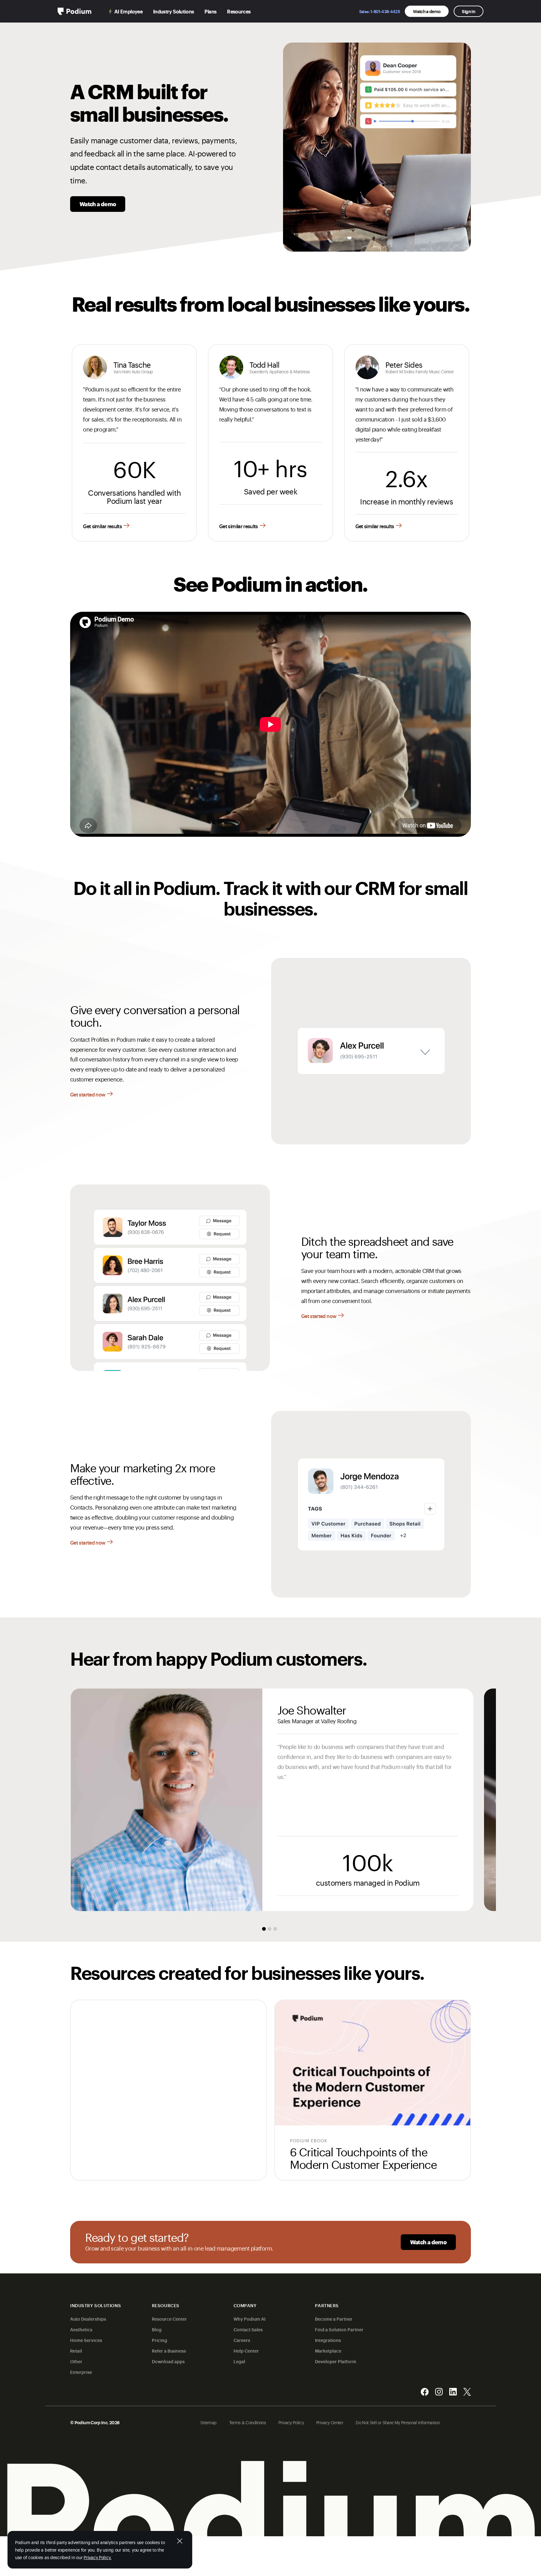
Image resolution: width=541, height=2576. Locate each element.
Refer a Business (169, 2351)
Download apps (168, 2361)
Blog (157, 2329)
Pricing (160, 2340)
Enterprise (81, 2372)
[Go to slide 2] (270, 1929)
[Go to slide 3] (275, 1929)
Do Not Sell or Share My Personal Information (398, 2422)
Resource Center (169, 2319)
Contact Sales (248, 2329)
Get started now (88, 1094)
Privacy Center (330, 2422)
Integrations (328, 2340)
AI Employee (128, 11)
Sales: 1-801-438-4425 (380, 11)
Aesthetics (81, 2329)
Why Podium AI (250, 2319)
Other (76, 2361)
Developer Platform (336, 2361)
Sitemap (209, 2422)
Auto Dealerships (88, 2319)
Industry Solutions (173, 11)
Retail (76, 2351)
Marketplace (328, 2351)
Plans (210, 11)
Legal (239, 2361)
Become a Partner (334, 2319)
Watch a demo (427, 11)
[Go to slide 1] (264, 1929)
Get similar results (102, 526)
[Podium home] (75, 11)
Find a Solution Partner (339, 2329)
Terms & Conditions (247, 2422)
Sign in (469, 11)
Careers (242, 2340)
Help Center (246, 2351)
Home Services (86, 2340)
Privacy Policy (291, 2422)
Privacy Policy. (98, 2557)
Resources (239, 11)
